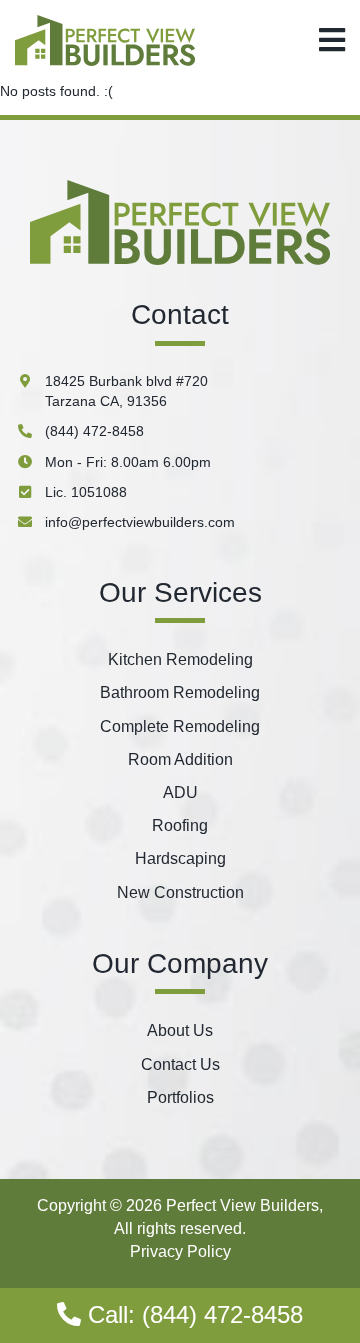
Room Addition (180, 759)
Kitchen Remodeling (180, 659)
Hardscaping (180, 858)
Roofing (180, 825)
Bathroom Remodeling (180, 692)
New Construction (180, 892)
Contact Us (180, 1064)
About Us (180, 1030)
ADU (180, 792)
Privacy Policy (180, 1251)
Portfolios (180, 1097)
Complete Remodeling (180, 726)
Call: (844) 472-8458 (192, 1314)
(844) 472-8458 (94, 431)
